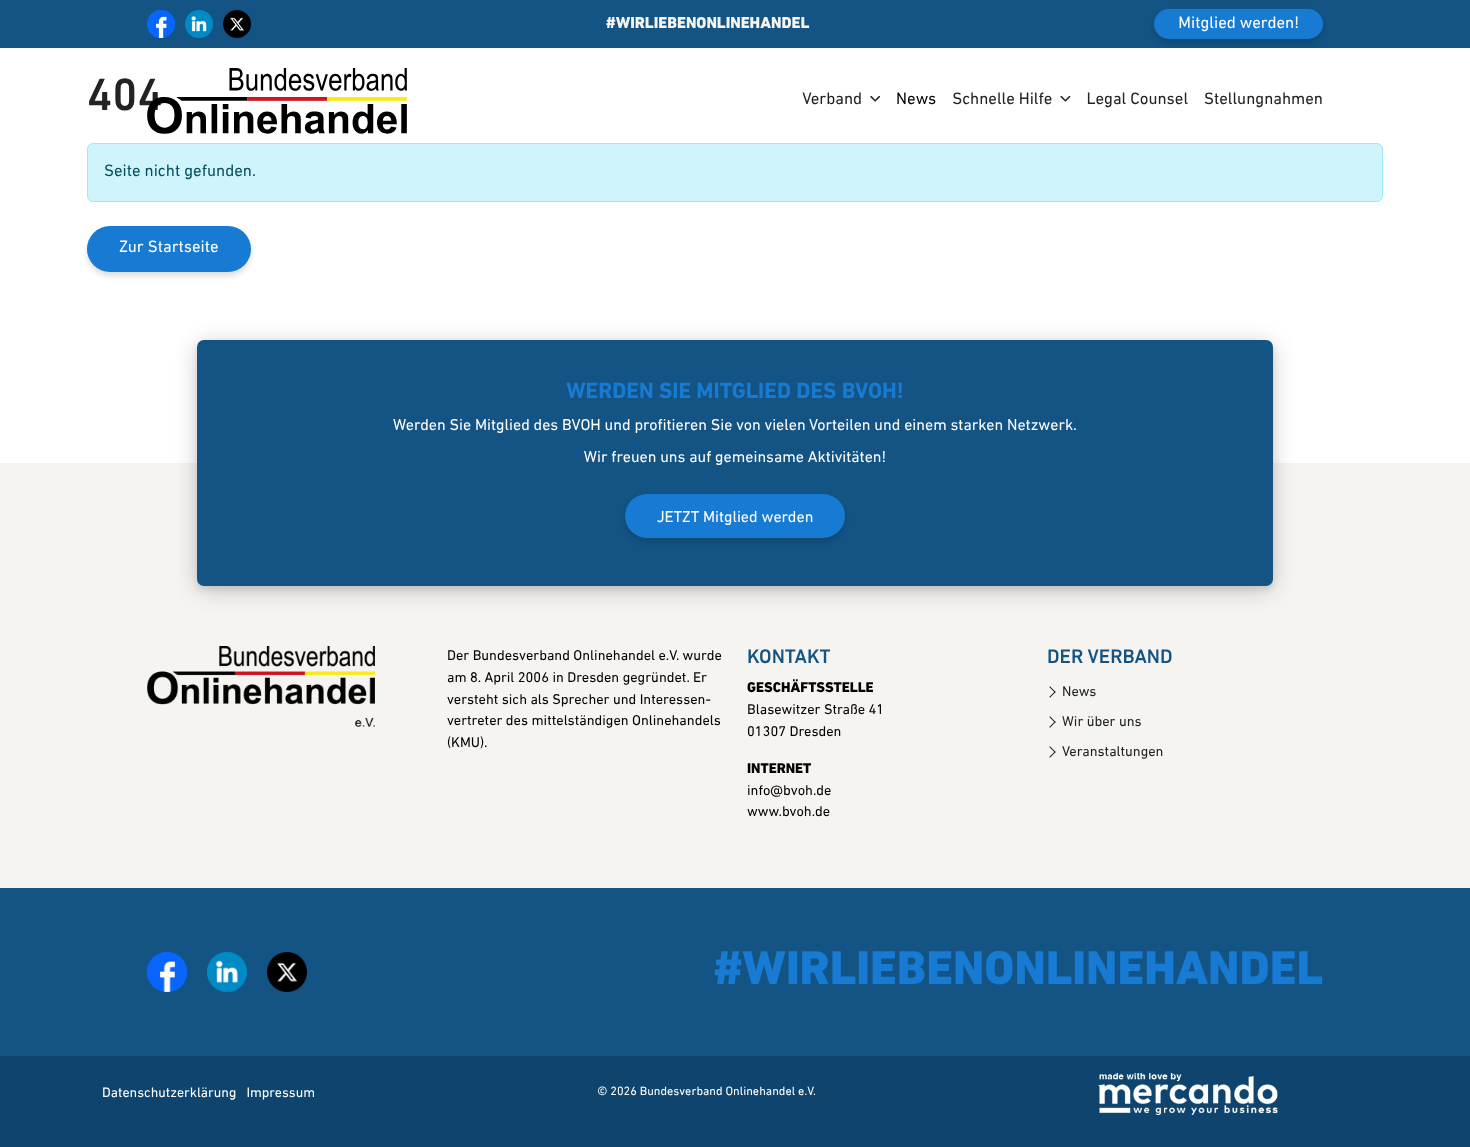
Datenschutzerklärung (169, 1093)
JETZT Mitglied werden (735, 518)
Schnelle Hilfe (1002, 100)
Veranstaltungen (1112, 752)
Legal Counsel (1137, 100)
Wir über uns (1102, 722)
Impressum (280, 1093)
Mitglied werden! (1238, 24)
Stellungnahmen (1263, 100)
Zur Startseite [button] (169, 248)
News (916, 100)
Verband (832, 100)
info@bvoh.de (789, 791)
